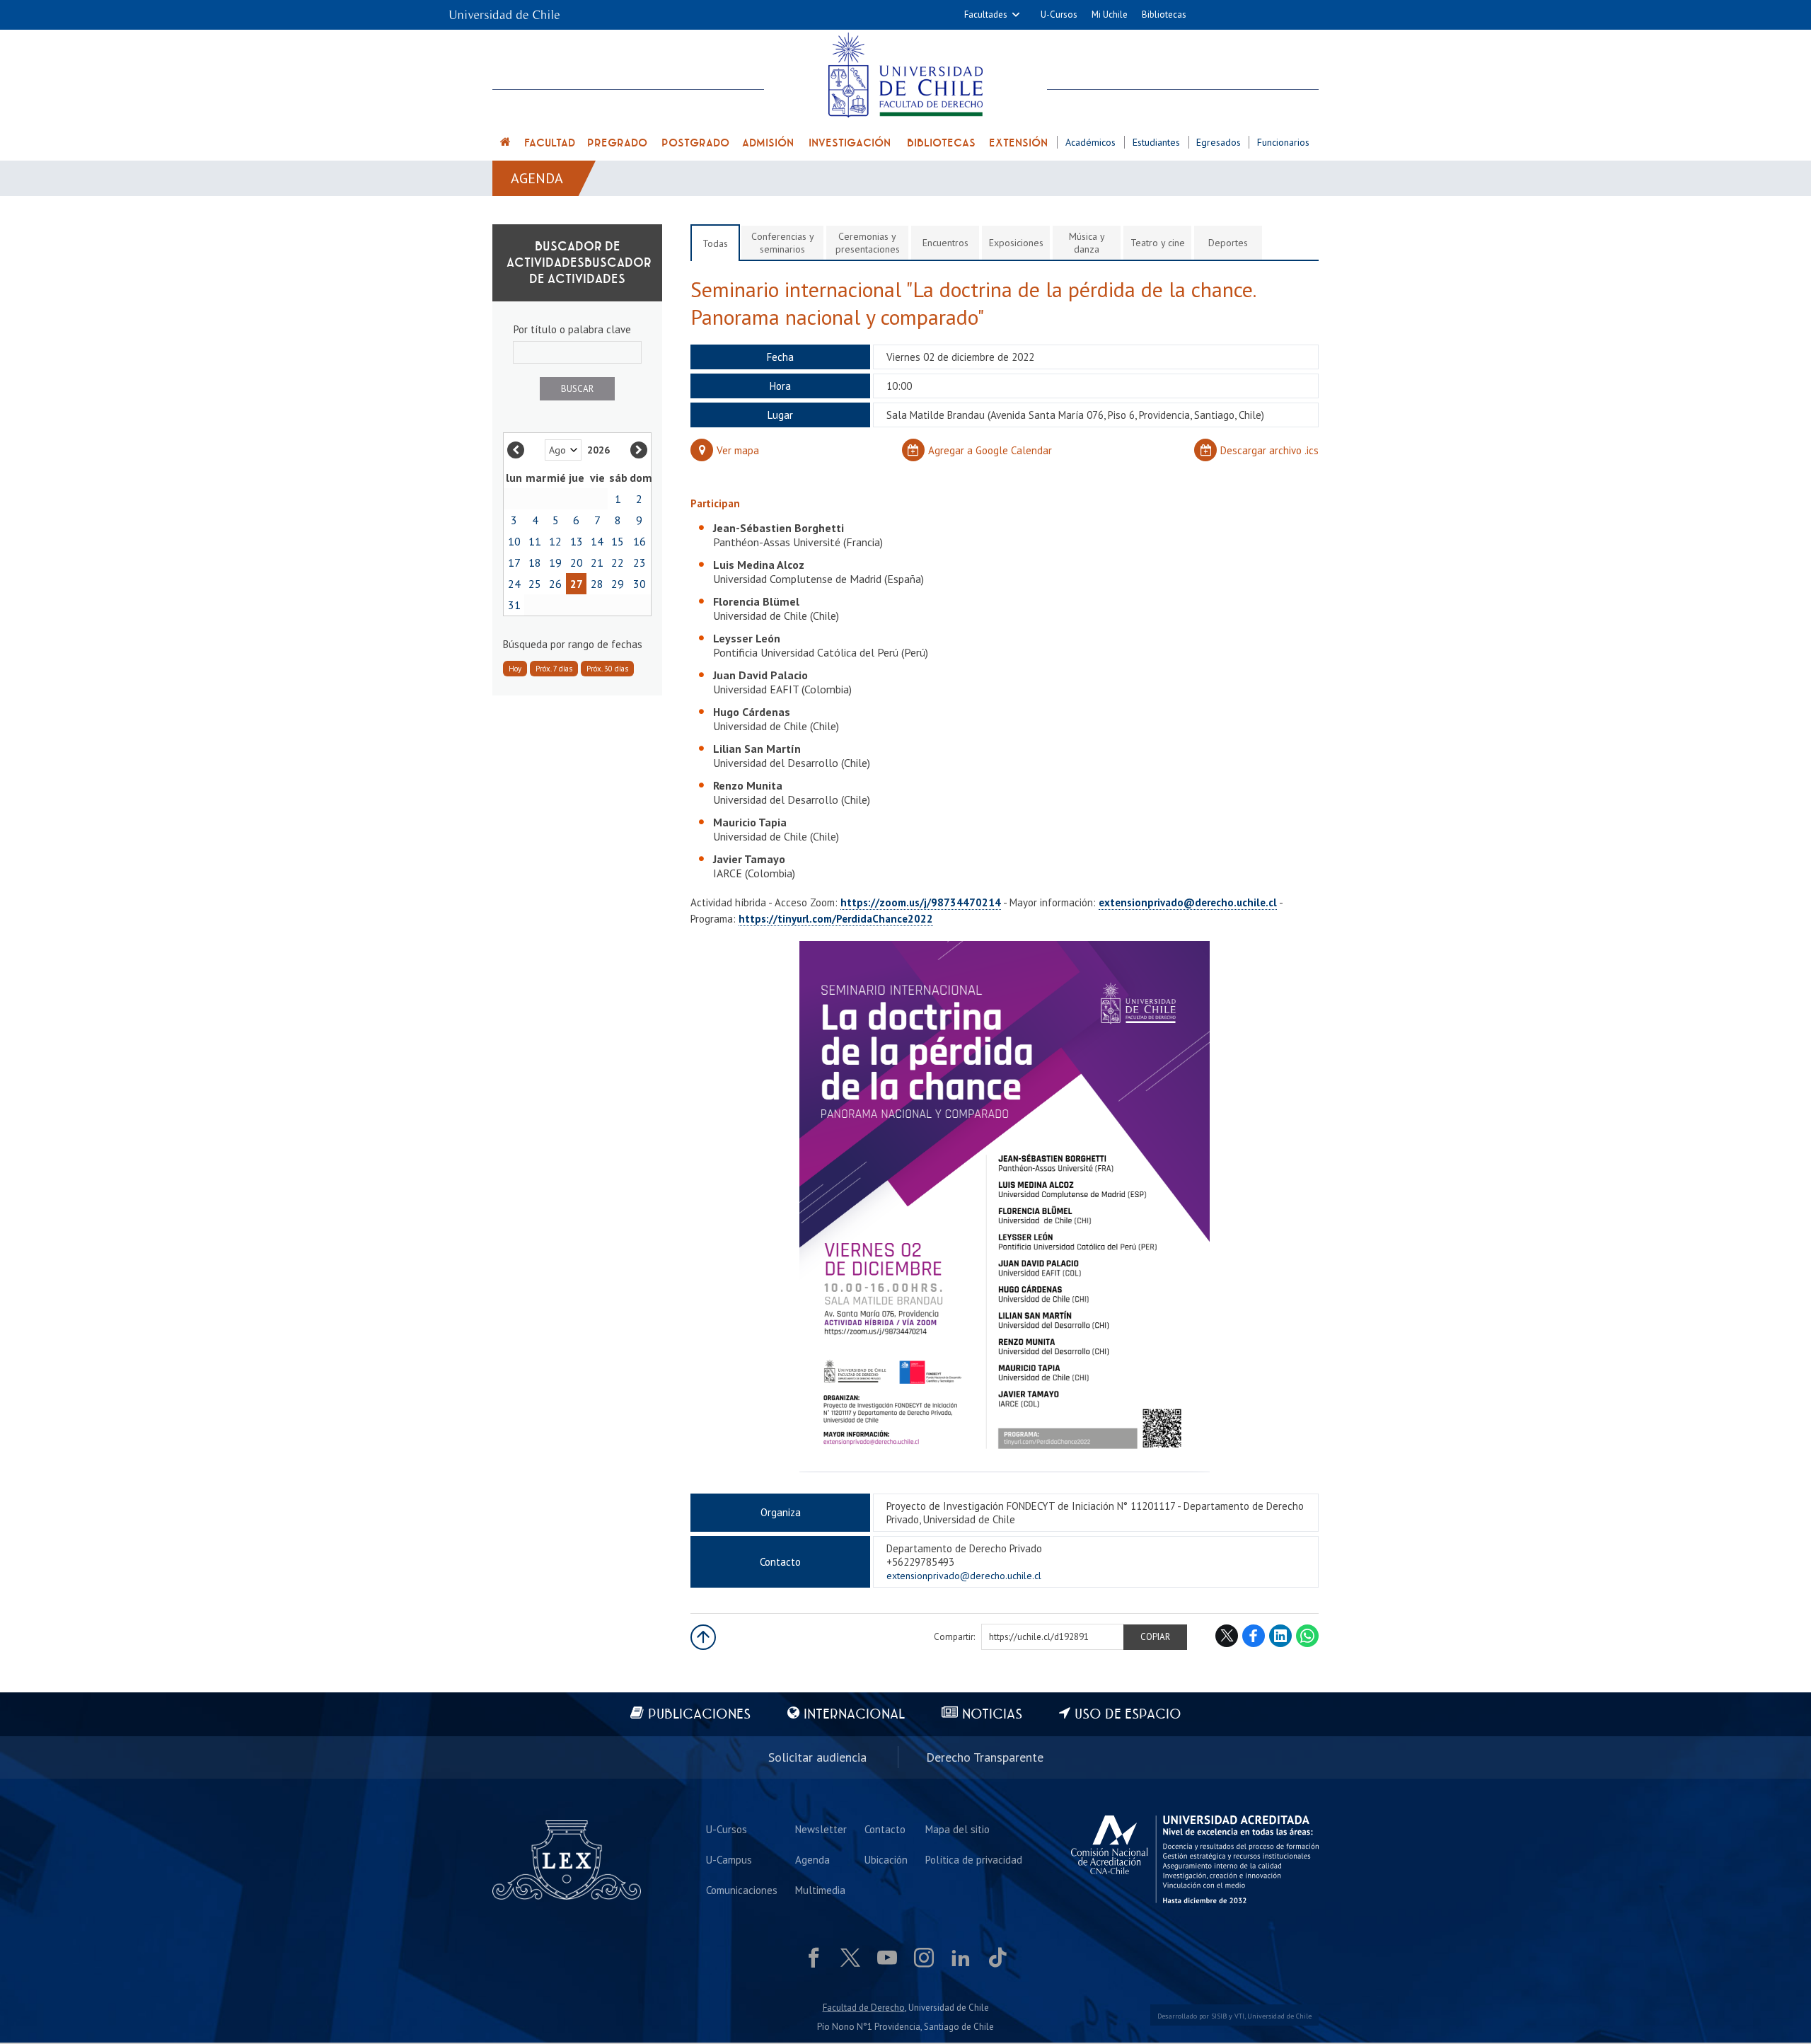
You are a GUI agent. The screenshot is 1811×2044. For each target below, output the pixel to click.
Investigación (850, 143)
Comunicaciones (742, 1890)
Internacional (854, 1715)
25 (535, 584)
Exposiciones (1016, 243)
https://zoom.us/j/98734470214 (921, 902)
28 (597, 584)
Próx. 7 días (554, 669)
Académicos (1090, 142)
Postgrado (695, 143)
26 (555, 584)
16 (640, 541)
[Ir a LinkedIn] (961, 1958)
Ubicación (886, 1860)
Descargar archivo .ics (1269, 450)
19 (555, 562)
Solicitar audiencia (817, 1757)
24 (514, 584)
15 (618, 541)
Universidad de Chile (1279, 2016)
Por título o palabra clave (572, 329)
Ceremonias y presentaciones (868, 243)
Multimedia (820, 1890)
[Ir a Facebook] (814, 1958)
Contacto (885, 1829)
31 (514, 605)
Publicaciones (699, 1715)
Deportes (1228, 243)
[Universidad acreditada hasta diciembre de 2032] (1195, 1859)
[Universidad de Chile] (504, 10)
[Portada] (506, 144)
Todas (715, 243)
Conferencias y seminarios (783, 243)
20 (577, 562)
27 (577, 584)
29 (618, 584)
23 (640, 562)
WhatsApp (1307, 1636)
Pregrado (617, 143)
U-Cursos (1059, 15)
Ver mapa (738, 450)
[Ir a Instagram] (924, 1958)
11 (535, 541)
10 (514, 541)
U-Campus (729, 1860)
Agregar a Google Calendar (990, 450)
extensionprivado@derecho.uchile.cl (1188, 902)
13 (577, 541)
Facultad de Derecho (864, 2008)
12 (555, 541)
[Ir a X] (850, 1958)
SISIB (1219, 2016)
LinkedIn (1280, 1636)
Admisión (768, 143)
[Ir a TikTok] (997, 1958)
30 (640, 584)
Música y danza (1087, 243)
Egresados (1219, 142)
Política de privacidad (974, 1860)
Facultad (550, 143)
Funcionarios (1283, 142)
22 (618, 562)
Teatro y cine (1158, 243)
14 (597, 541)
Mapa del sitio (957, 1829)
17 (514, 562)
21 (597, 562)
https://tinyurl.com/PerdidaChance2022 (836, 919)
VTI (1239, 2016)
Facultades (986, 15)
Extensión (1018, 143)
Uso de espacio (1128, 1715)
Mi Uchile (1110, 15)
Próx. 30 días (607, 669)
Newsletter (821, 1829)
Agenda (537, 178)
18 (535, 562)
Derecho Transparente (985, 1757)
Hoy (515, 669)
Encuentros (945, 243)
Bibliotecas (1164, 15)
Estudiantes (1156, 142)
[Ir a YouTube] (887, 1958)
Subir (703, 1637)
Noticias (992, 1715)
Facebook (1254, 1636)
